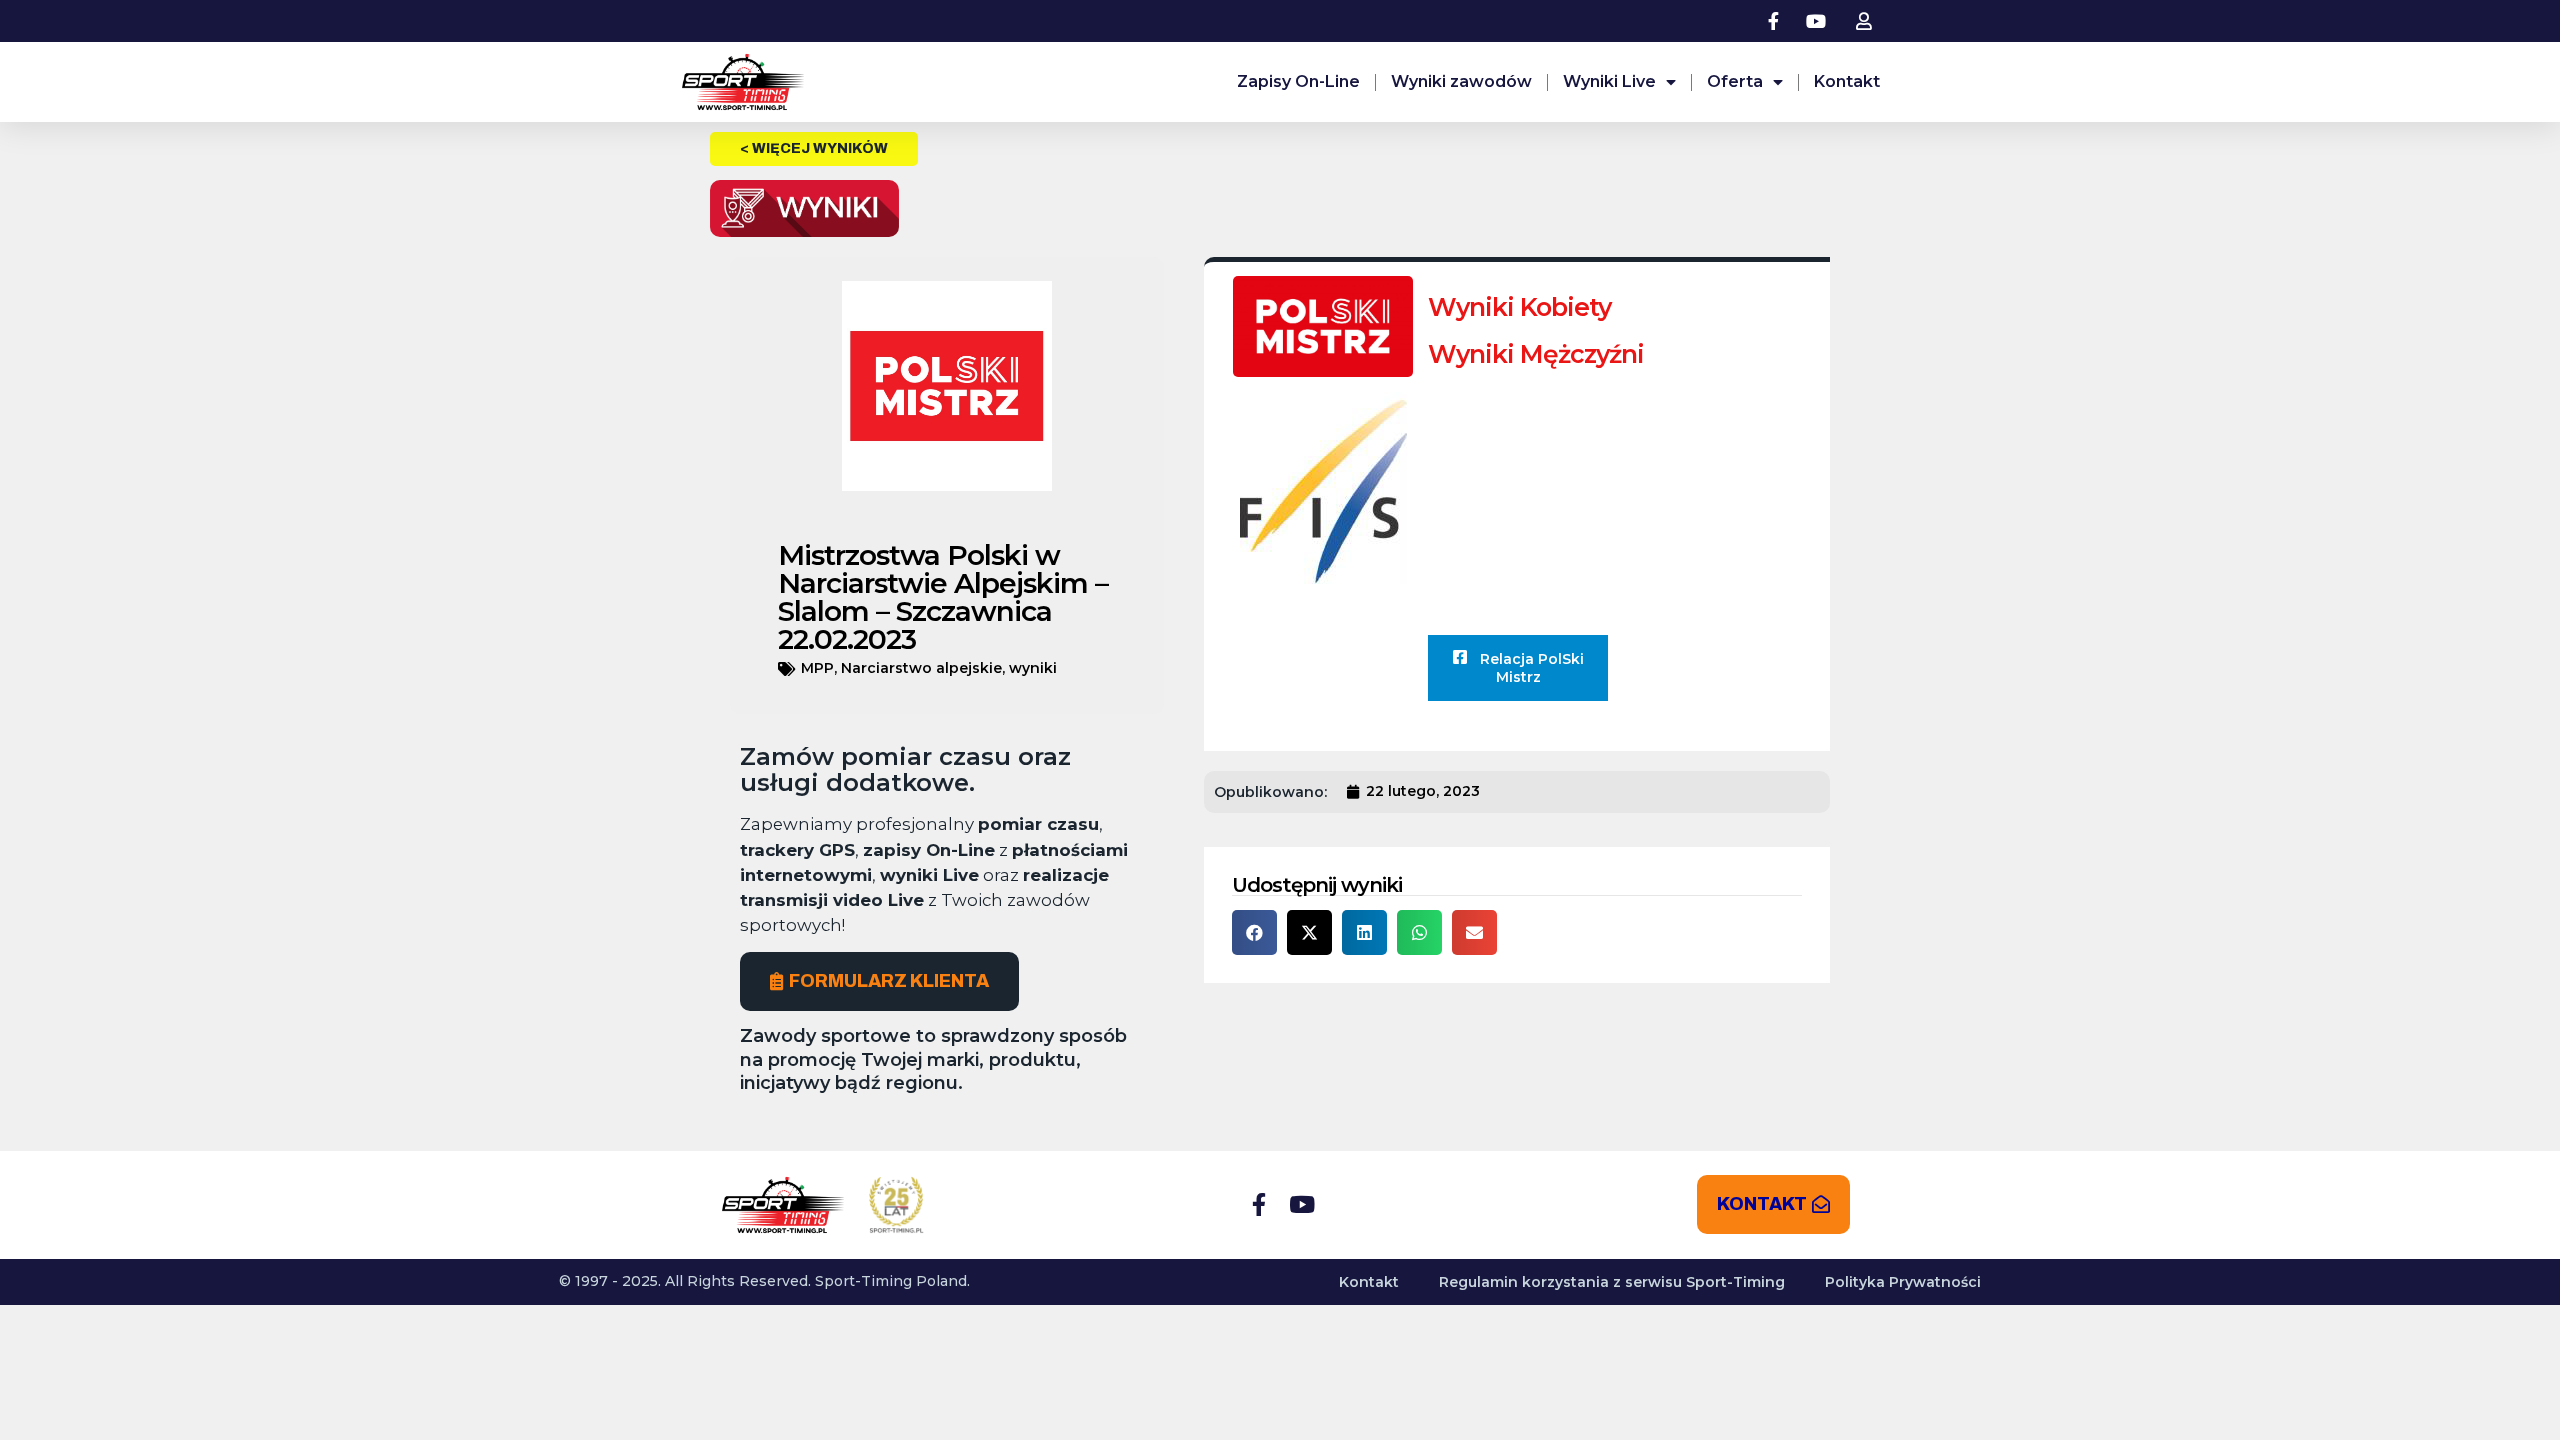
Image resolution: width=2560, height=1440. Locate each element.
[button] (1254, 932)
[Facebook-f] (1258, 1204)
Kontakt (1847, 81)
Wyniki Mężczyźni (1536, 354)
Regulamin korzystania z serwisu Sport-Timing (1612, 1282)
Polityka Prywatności (1903, 1282)
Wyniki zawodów (1461, 81)
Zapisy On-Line (1298, 81)
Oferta (1735, 81)
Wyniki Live (1609, 81)
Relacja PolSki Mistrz (1530, 668)
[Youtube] (1301, 1204)
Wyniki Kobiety (1519, 307)
